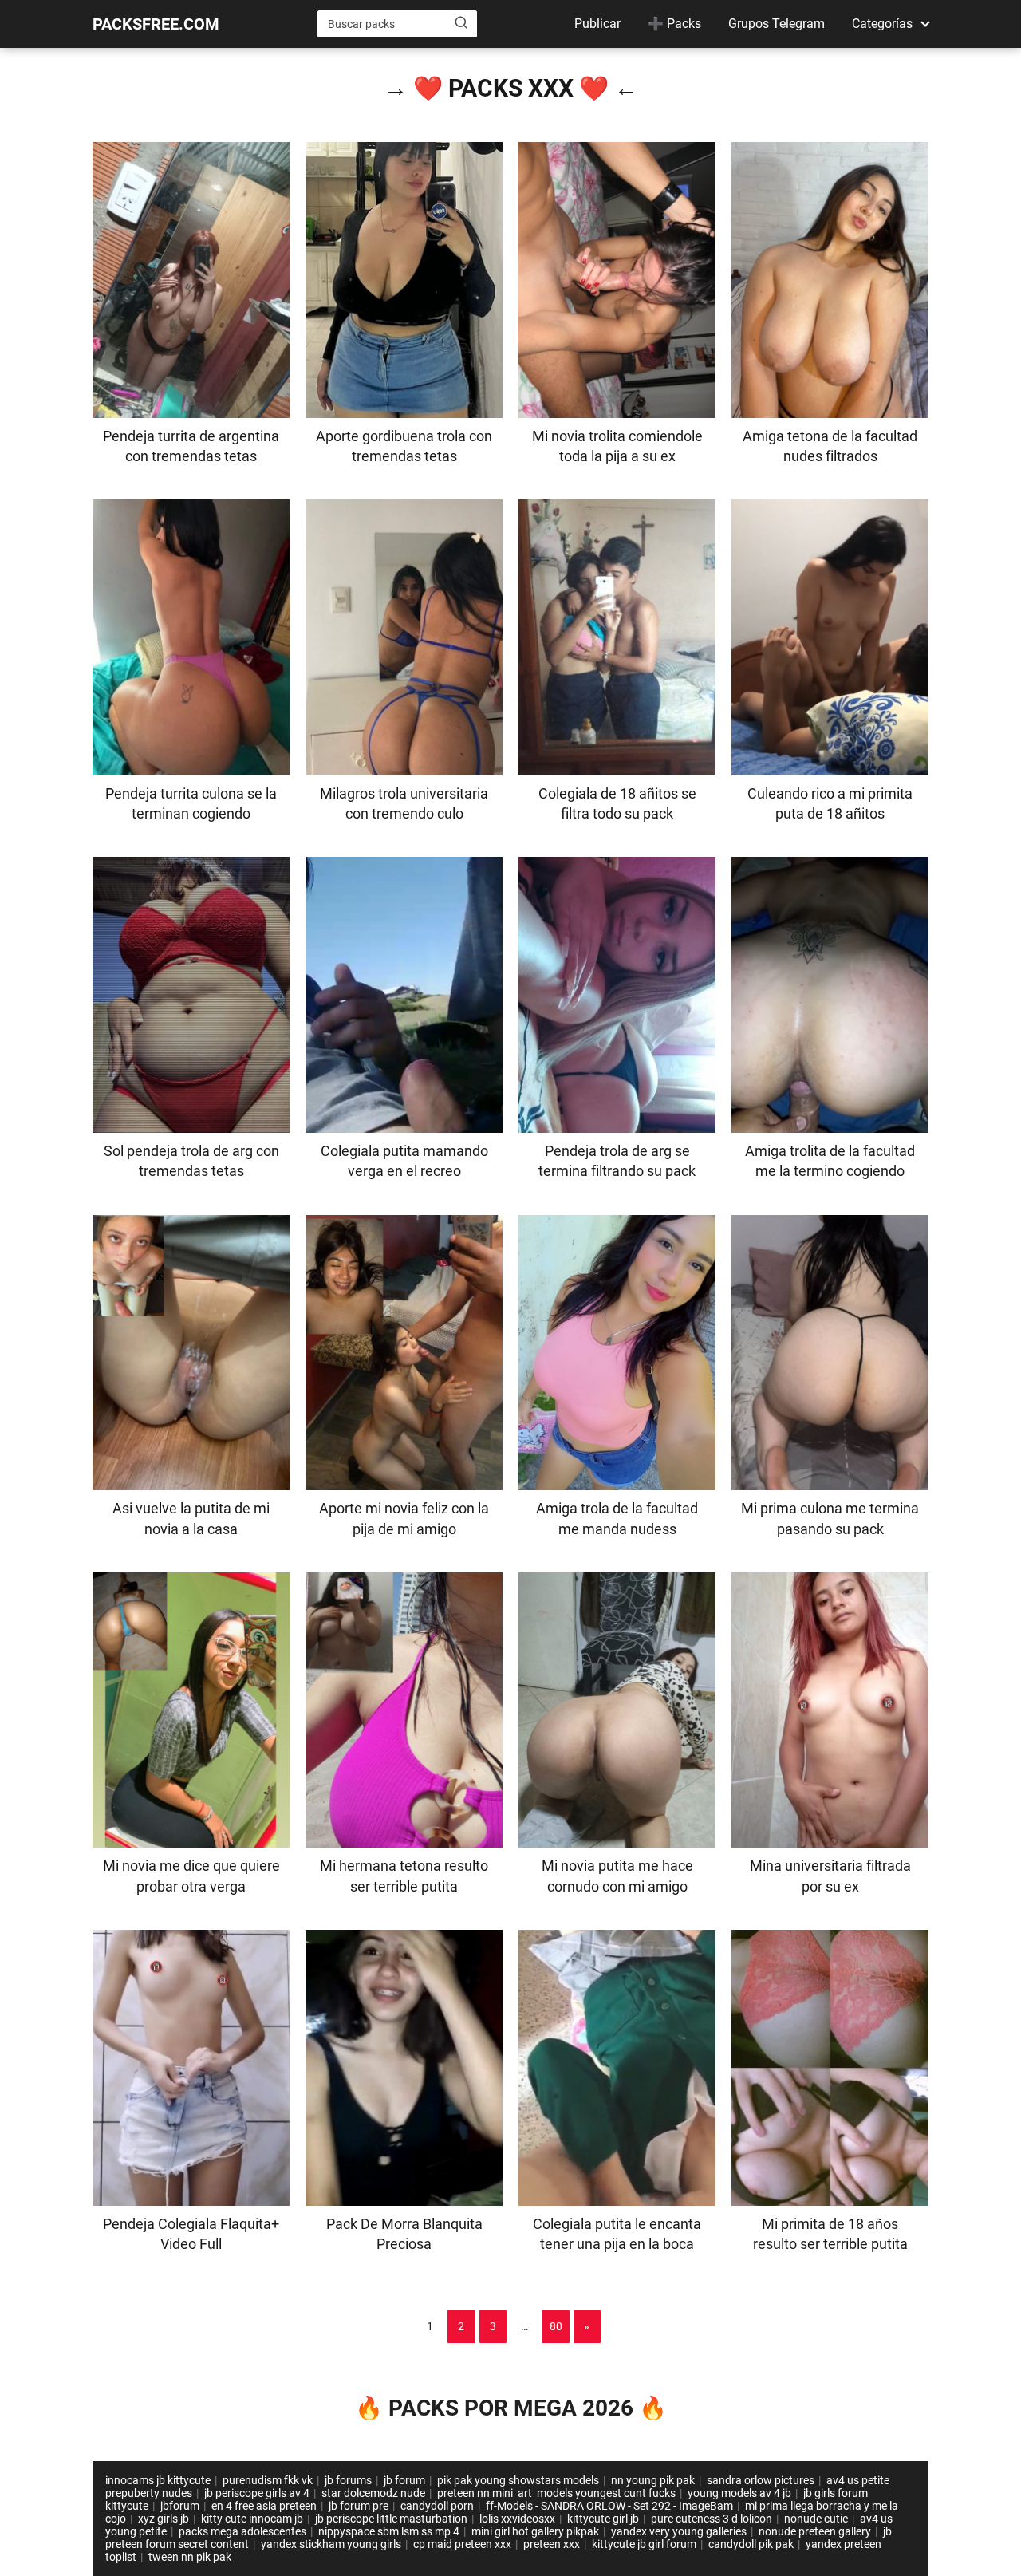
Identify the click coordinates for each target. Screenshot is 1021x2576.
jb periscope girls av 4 (257, 2493)
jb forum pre (359, 2506)
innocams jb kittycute (158, 2480)
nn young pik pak (653, 2480)
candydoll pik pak (751, 2544)
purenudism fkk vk (268, 2480)
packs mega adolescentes (242, 2531)
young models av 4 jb (739, 2493)
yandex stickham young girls (331, 2544)
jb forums (348, 2480)
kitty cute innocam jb (252, 2519)
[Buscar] (461, 23)
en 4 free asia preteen (264, 2506)
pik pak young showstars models (518, 2480)
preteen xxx (552, 2544)
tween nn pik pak (190, 2557)
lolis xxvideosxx (517, 2519)
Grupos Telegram (777, 24)
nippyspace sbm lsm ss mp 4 (389, 2531)
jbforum (180, 2506)
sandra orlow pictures (761, 2480)
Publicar (597, 24)
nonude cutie (816, 2519)
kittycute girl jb (603, 2519)
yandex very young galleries (679, 2531)
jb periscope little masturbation (391, 2519)
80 (556, 2326)
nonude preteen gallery (815, 2531)
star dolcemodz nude (373, 2493)
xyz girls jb (164, 2519)
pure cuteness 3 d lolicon (712, 2519)
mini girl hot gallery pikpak (535, 2531)
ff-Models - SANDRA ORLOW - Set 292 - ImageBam (609, 2506)
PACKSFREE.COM (156, 24)
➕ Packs (674, 24)
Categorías (882, 24)
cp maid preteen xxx (462, 2544)
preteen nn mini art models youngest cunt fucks (556, 2493)
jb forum (404, 2480)
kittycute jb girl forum (644, 2544)
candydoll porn (437, 2506)
